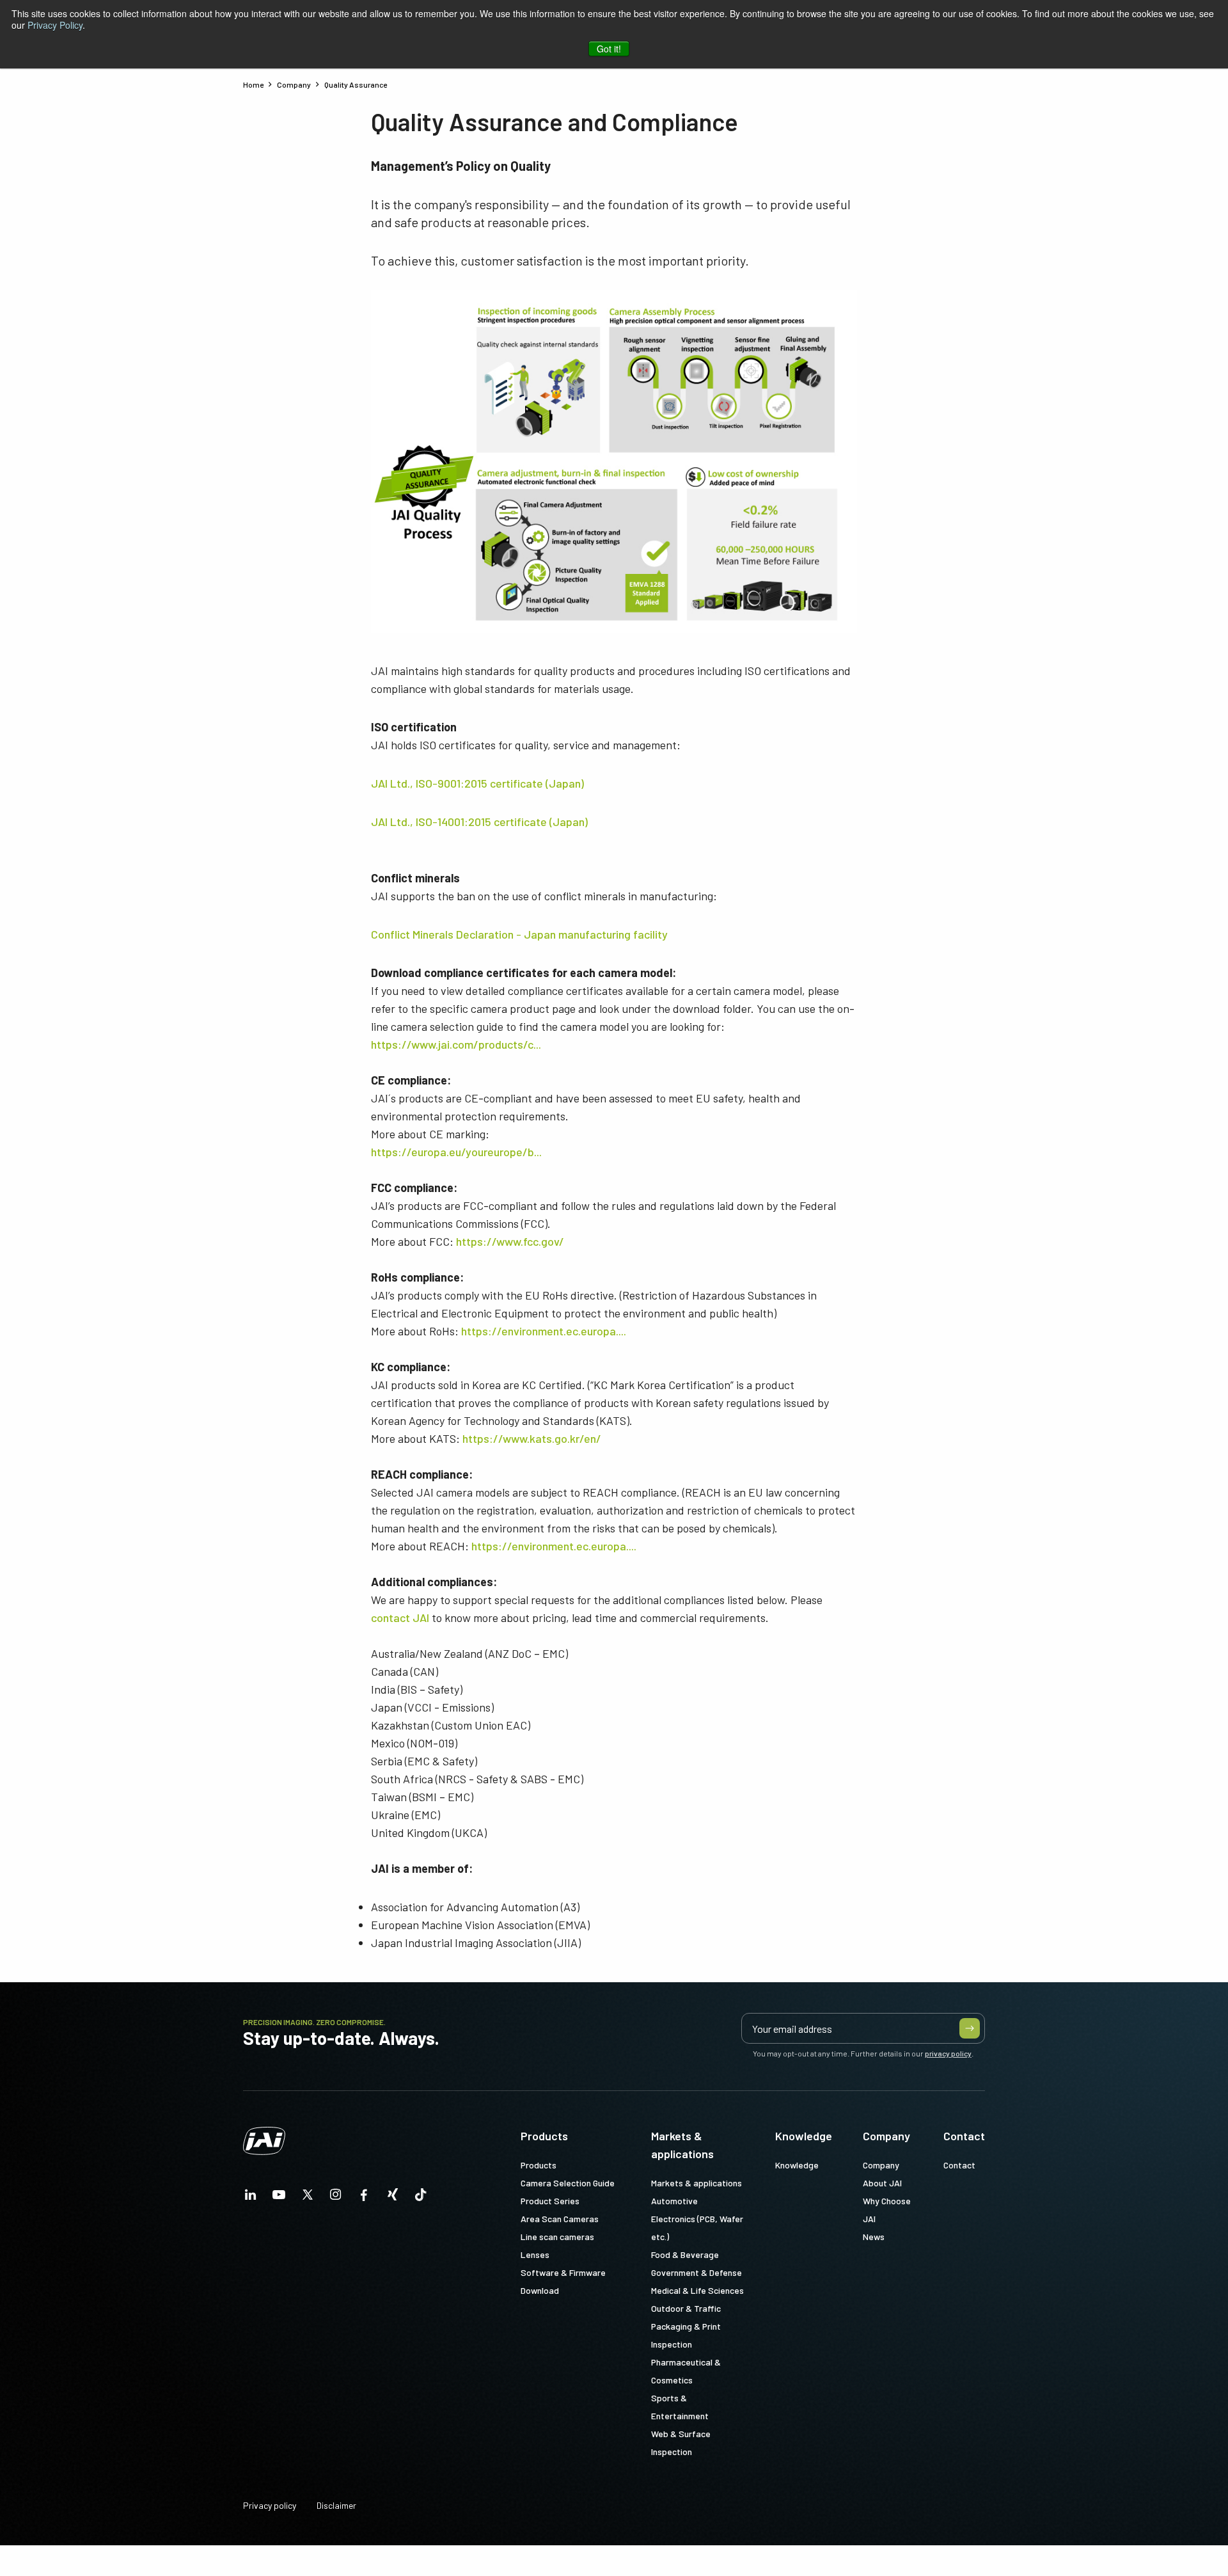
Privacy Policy (55, 25)
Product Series (550, 2201)
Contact (964, 2136)
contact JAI (400, 1618)
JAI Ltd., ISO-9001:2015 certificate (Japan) (477, 783)
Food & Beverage (685, 2254)
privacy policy (948, 2053)
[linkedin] (251, 2198)
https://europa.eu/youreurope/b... (456, 1152)
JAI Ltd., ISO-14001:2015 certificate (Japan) (479, 822)
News (874, 2237)
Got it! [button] (609, 49)
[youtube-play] (279, 2198)
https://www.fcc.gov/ (510, 1241)
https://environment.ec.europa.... (544, 1331)
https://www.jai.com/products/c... (456, 1044)
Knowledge (804, 2136)
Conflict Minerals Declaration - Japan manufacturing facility (519, 934)
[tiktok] (421, 2198)
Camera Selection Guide (568, 2183)
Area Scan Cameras (560, 2219)
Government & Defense (697, 2272)
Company (886, 2136)
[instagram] (336, 2198)
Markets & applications (682, 2145)
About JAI (882, 2183)
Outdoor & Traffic (686, 2308)
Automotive (674, 2201)
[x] (308, 2198)
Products (544, 2136)
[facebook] (364, 2198)
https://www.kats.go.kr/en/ (532, 1438)
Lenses (535, 2254)
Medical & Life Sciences (697, 2290)
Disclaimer (336, 2505)
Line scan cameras (557, 2237)
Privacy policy (270, 2505)
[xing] (393, 2198)
